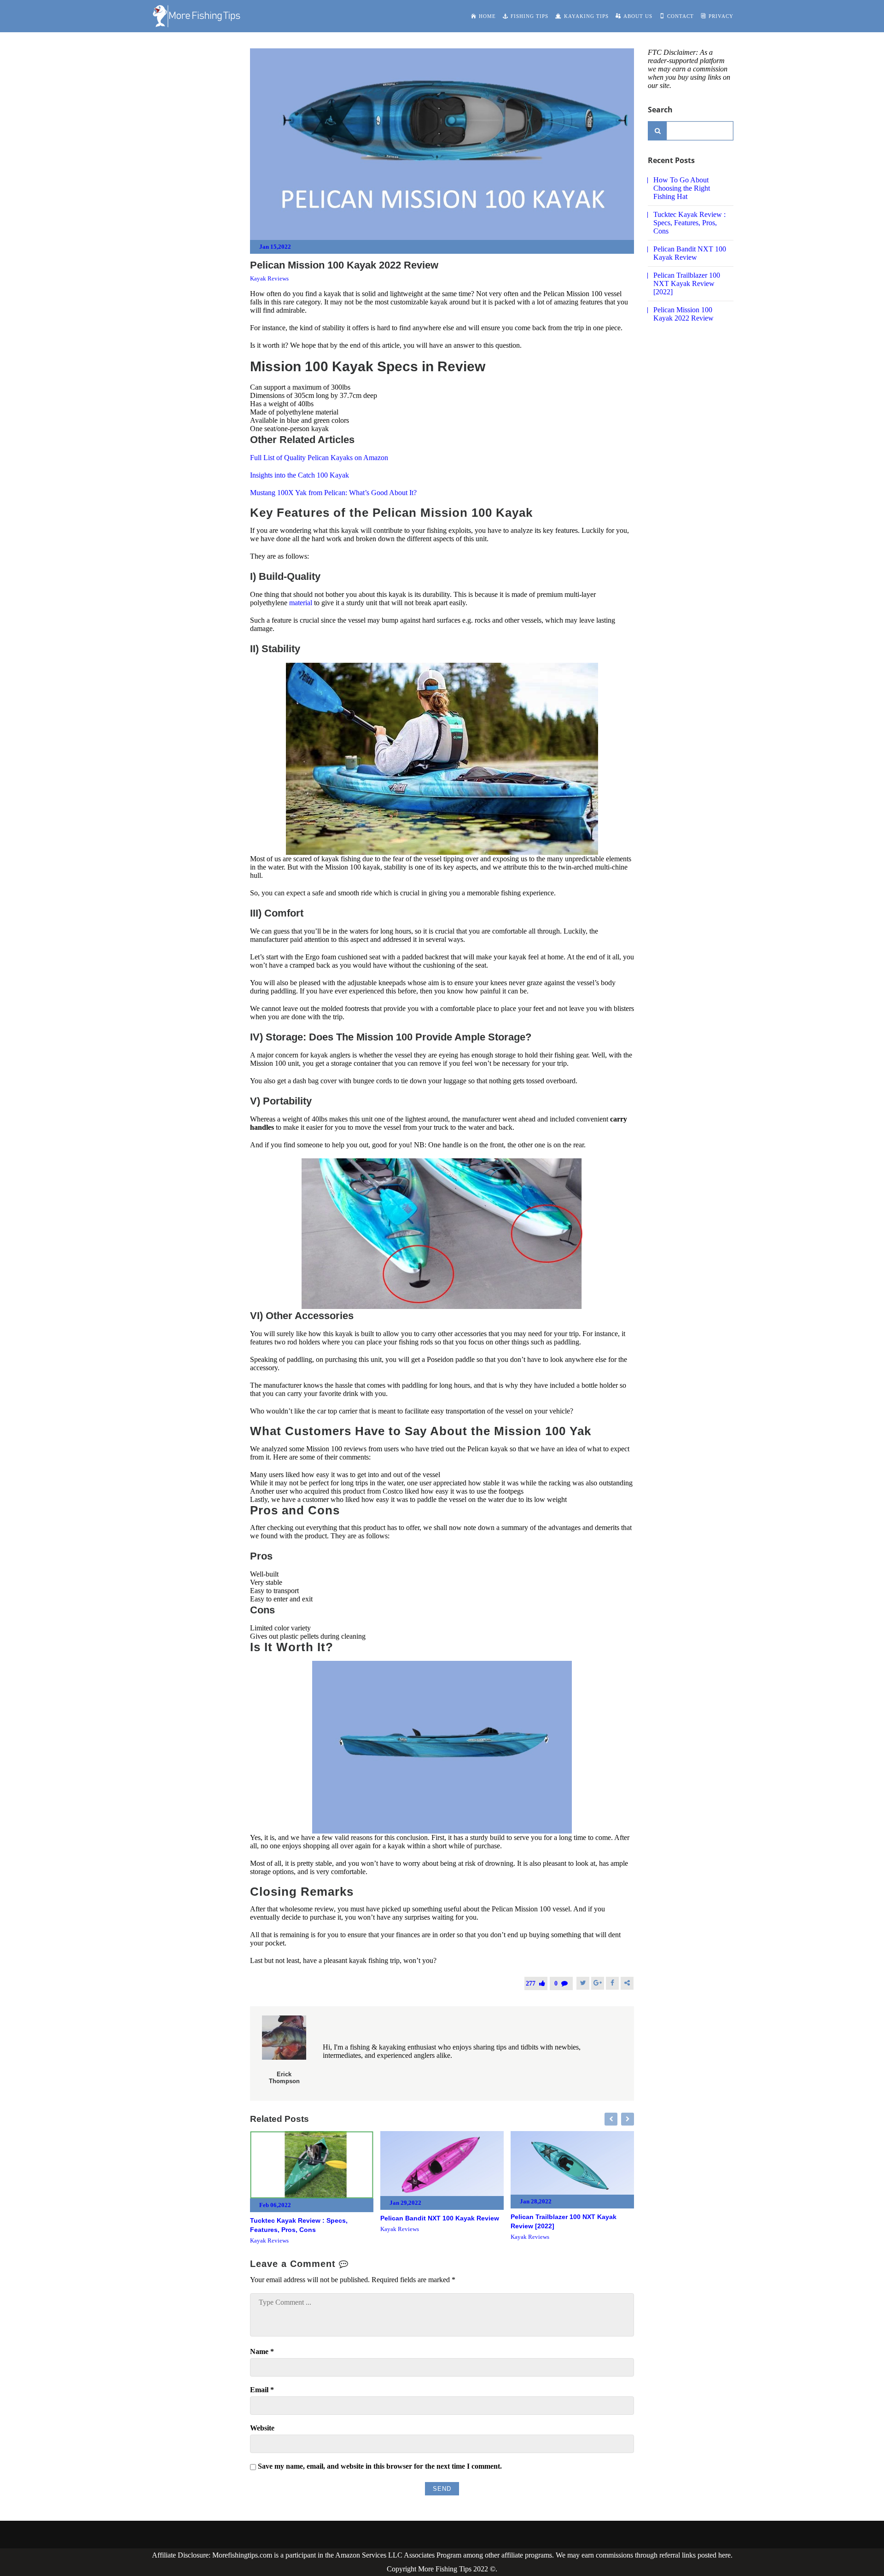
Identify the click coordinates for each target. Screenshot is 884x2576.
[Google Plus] (598, 1983)
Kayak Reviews (269, 278)
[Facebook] (612, 1983)
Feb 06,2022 (275, 2205)
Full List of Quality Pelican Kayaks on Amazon (319, 458)
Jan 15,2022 (275, 247)
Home (487, 16)
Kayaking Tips (586, 16)
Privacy (721, 16)
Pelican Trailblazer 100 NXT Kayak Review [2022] (687, 283)
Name (262, 2351)
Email (262, 2390)
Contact (680, 16)
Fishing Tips (529, 16)
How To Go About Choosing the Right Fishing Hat (682, 188)
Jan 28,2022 (536, 2201)
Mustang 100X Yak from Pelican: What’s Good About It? (333, 493)
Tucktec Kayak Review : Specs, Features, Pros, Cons (689, 223)
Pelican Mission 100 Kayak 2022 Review (683, 314)
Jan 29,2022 (405, 2203)
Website (262, 2428)
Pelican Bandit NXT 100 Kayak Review (440, 2218)
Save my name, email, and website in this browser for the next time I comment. (380, 2466)
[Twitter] (583, 1983)
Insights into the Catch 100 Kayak (300, 475)
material (302, 603)
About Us (638, 16)
